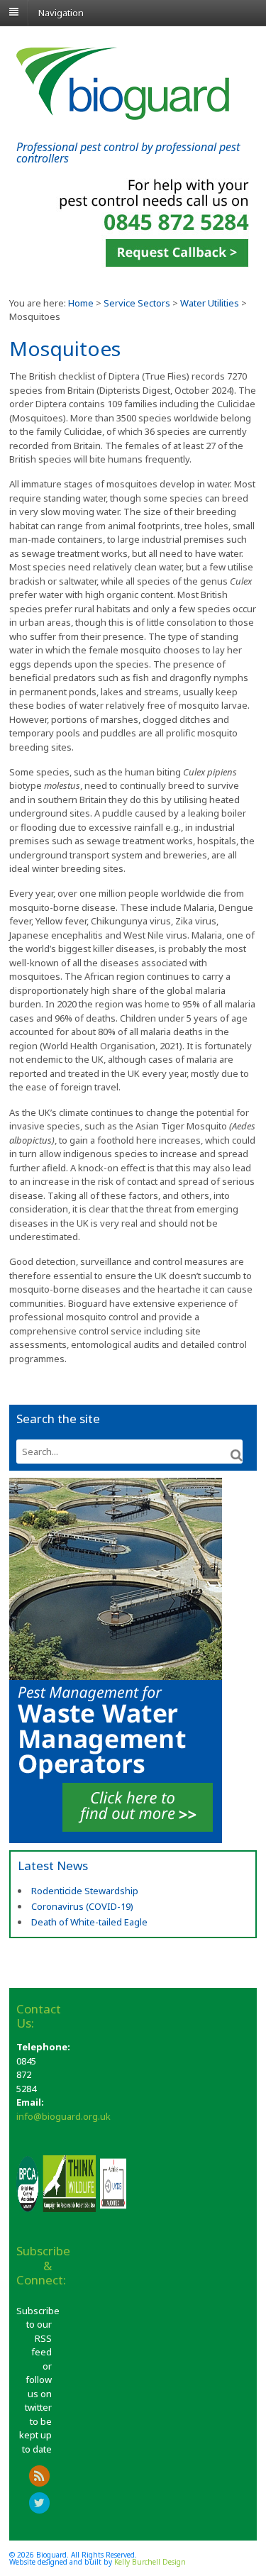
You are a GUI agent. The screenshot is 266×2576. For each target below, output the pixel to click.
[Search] (237, 1455)
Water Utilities (210, 303)
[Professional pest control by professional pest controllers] (123, 113)
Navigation (61, 12)
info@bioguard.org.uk (63, 2116)
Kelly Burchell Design (150, 2562)
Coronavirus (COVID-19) (82, 1906)
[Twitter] (40, 2504)
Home (81, 303)
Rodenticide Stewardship (85, 1891)
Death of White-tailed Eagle (89, 1922)
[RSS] (40, 2477)
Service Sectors (137, 303)
